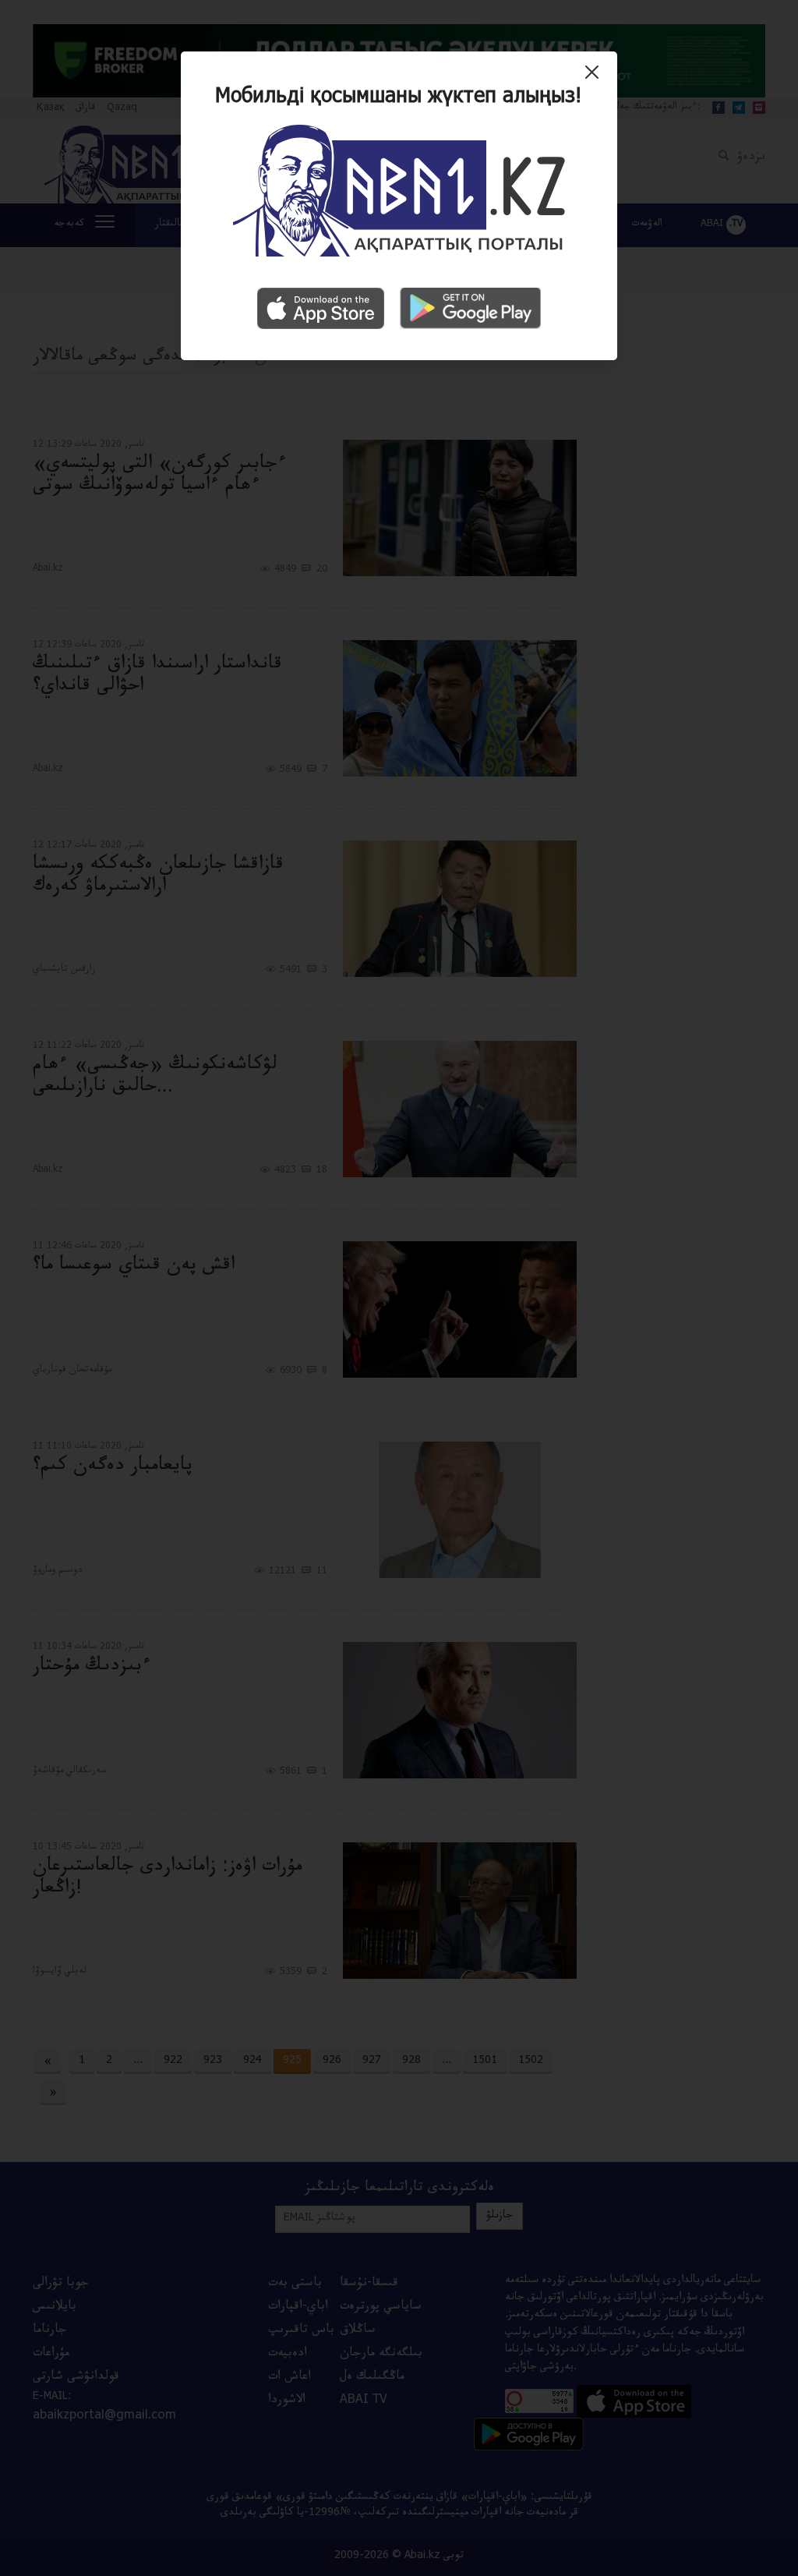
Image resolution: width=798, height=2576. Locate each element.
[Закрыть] (596, 78)
